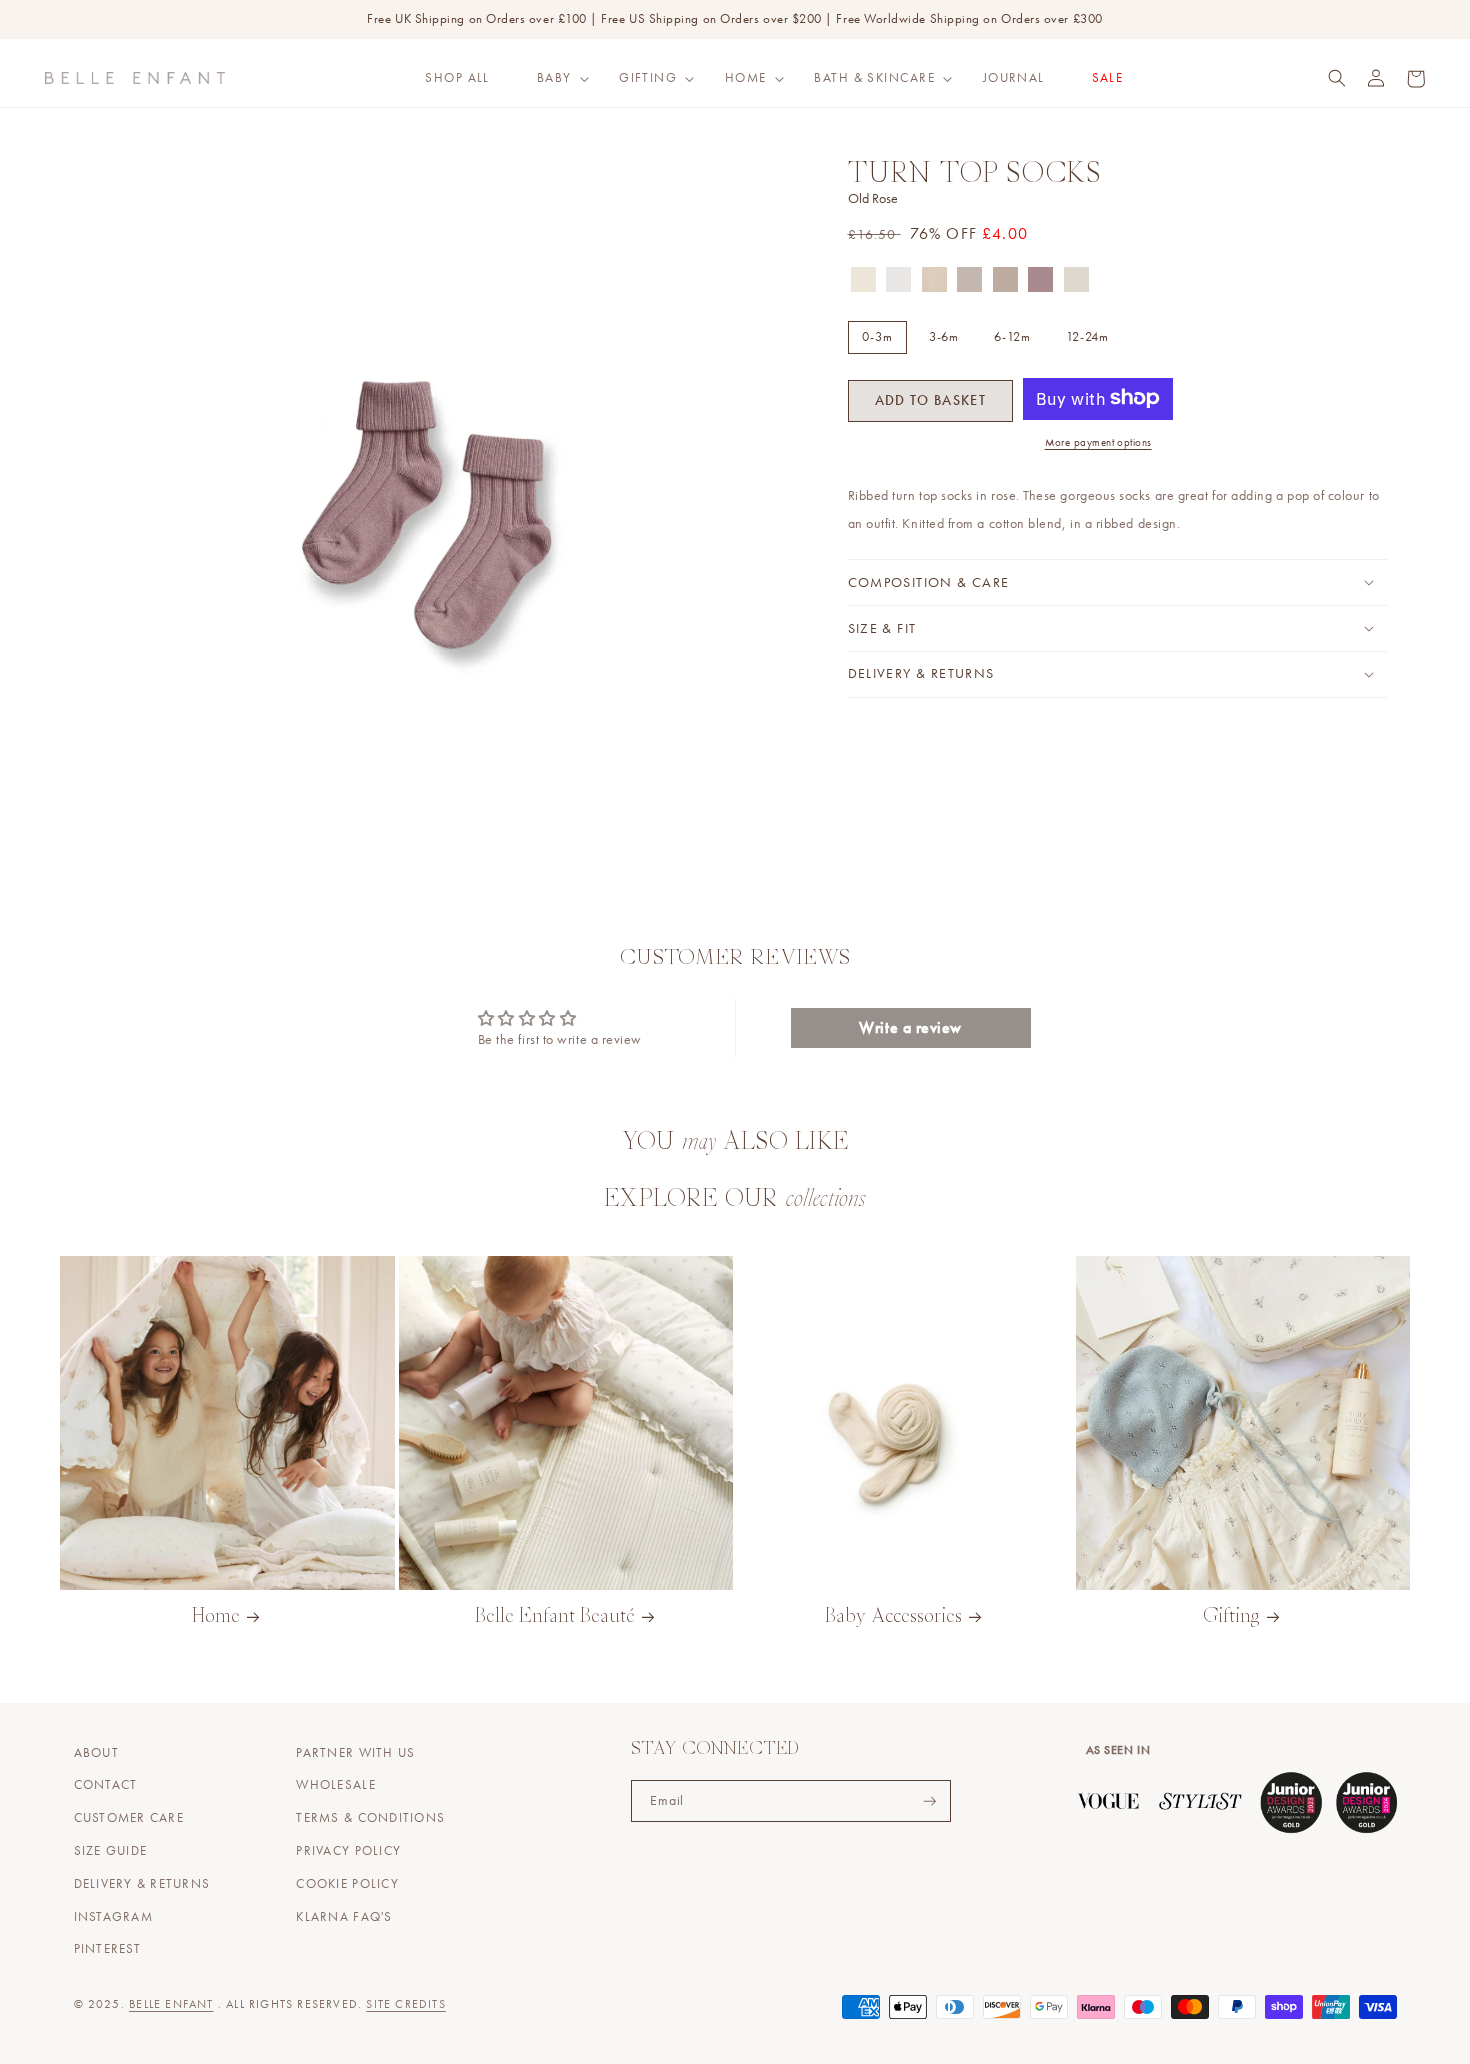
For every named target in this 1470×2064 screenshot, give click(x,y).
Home (746, 78)
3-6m (944, 337)
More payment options (1098, 442)
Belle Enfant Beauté (555, 1617)
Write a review (910, 1027)
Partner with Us (355, 1753)
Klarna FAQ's (344, 1917)
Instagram (113, 1917)
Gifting (648, 78)
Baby (554, 78)
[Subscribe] (930, 1801)
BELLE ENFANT (171, 2004)
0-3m (877, 337)
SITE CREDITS (405, 2004)
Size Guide (111, 1851)
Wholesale (335, 1785)
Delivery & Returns (142, 1884)
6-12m (1012, 337)
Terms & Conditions (370, 1818)
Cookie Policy (347, 1884)
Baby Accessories (893, 1617)
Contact (106, 1785)
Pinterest (107, 1949)
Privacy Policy (348, 1851)
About (96, 1753)
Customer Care (129, 1818)
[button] (554, 78)
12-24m (1087, 337)
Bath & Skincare (874, 78)
